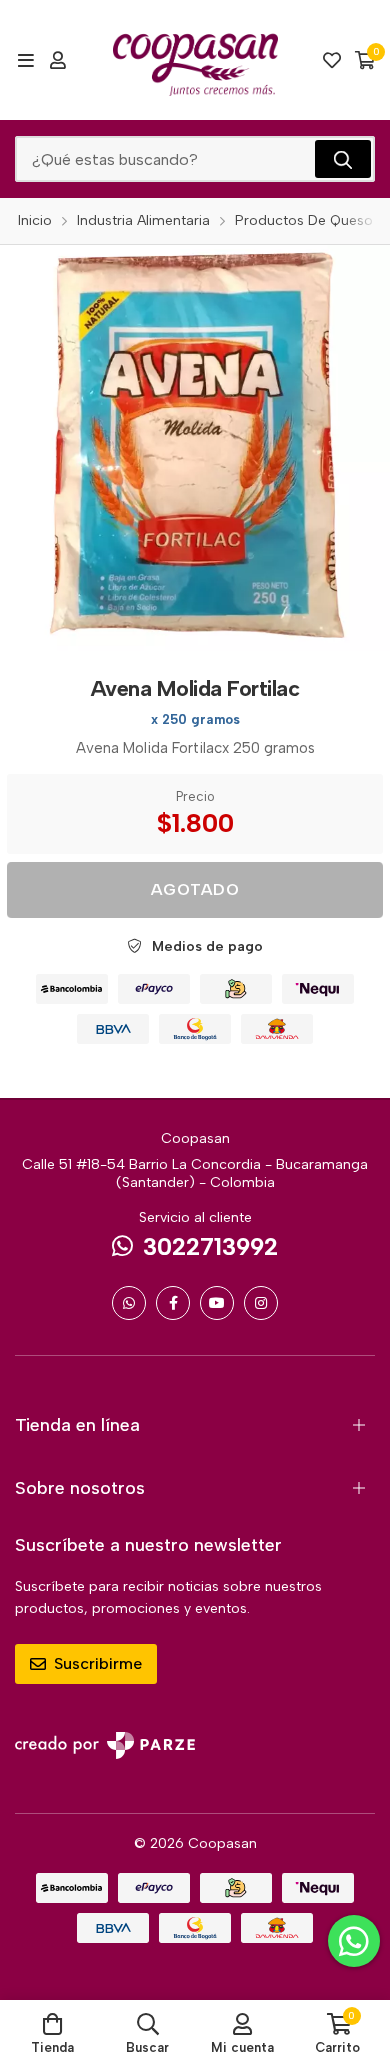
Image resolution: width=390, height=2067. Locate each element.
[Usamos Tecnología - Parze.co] (105, 1745)
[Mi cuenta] (58, 60)
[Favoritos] (332, 60)
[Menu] (25, 60)
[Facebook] (173, 1303)
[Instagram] (261, 1303)
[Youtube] (217, 1303)
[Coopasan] (195, 60)
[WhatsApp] (129, 1303)
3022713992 (210, 1246)
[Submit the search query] (343, 159)
